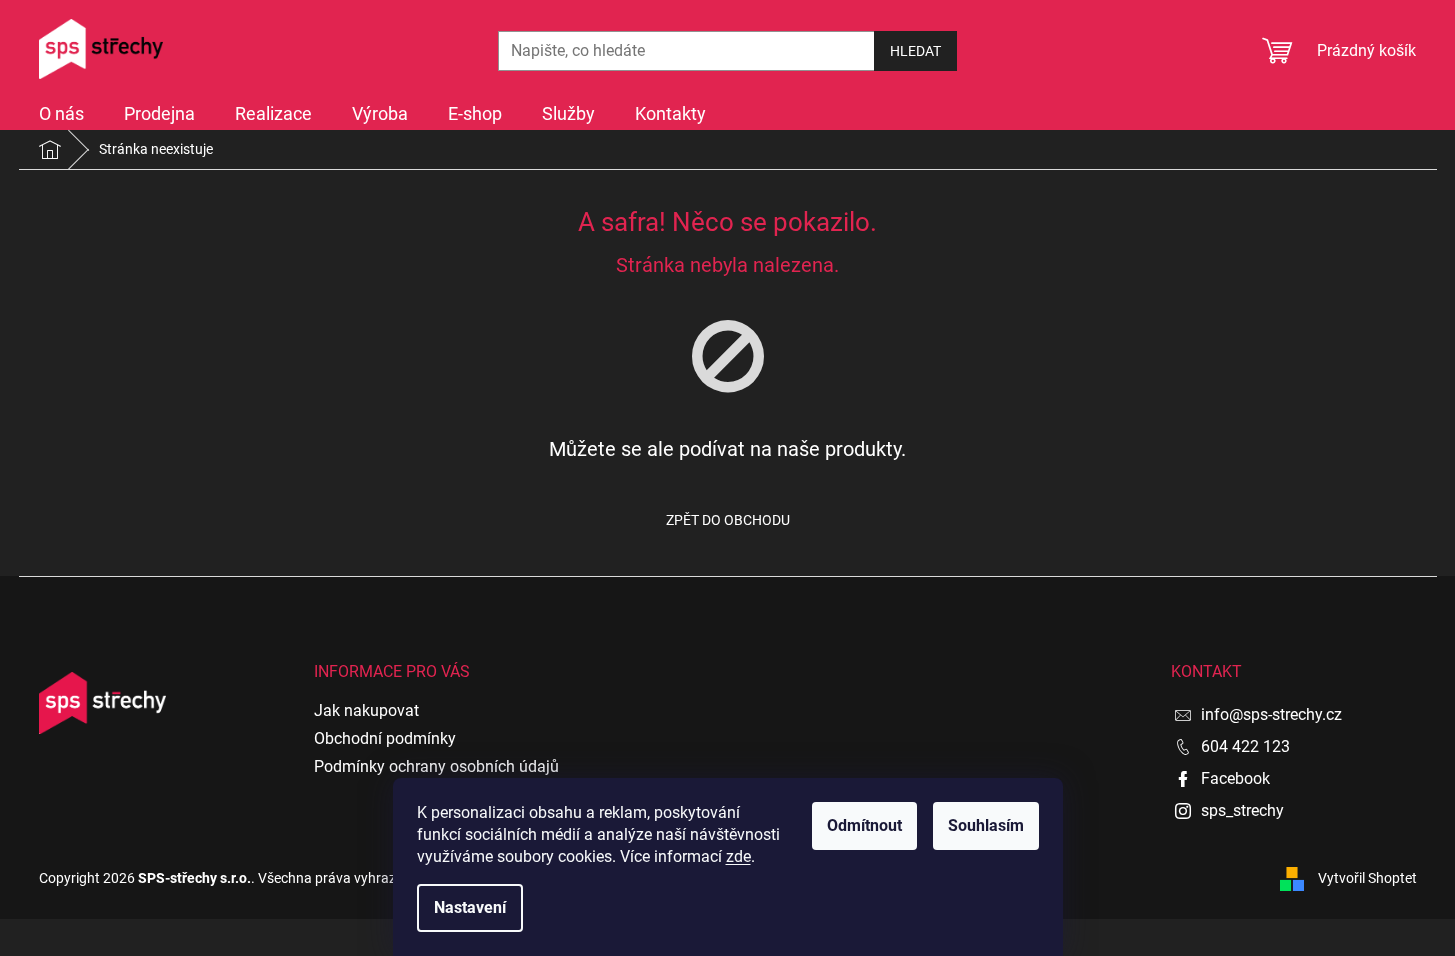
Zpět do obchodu (728, 520)
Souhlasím (986, 825)
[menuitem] (61, 114)
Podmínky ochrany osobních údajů (436, 766)
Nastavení (470, 907)
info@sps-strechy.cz (1271, 714)
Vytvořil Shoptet (1367, 877)
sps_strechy (1242, 810)
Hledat (915, 51)
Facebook (1235, 778)
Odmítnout (864, 825)
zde (738, 856)
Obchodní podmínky (385, 738)
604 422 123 (1245, 746)
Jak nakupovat (366, 710)
